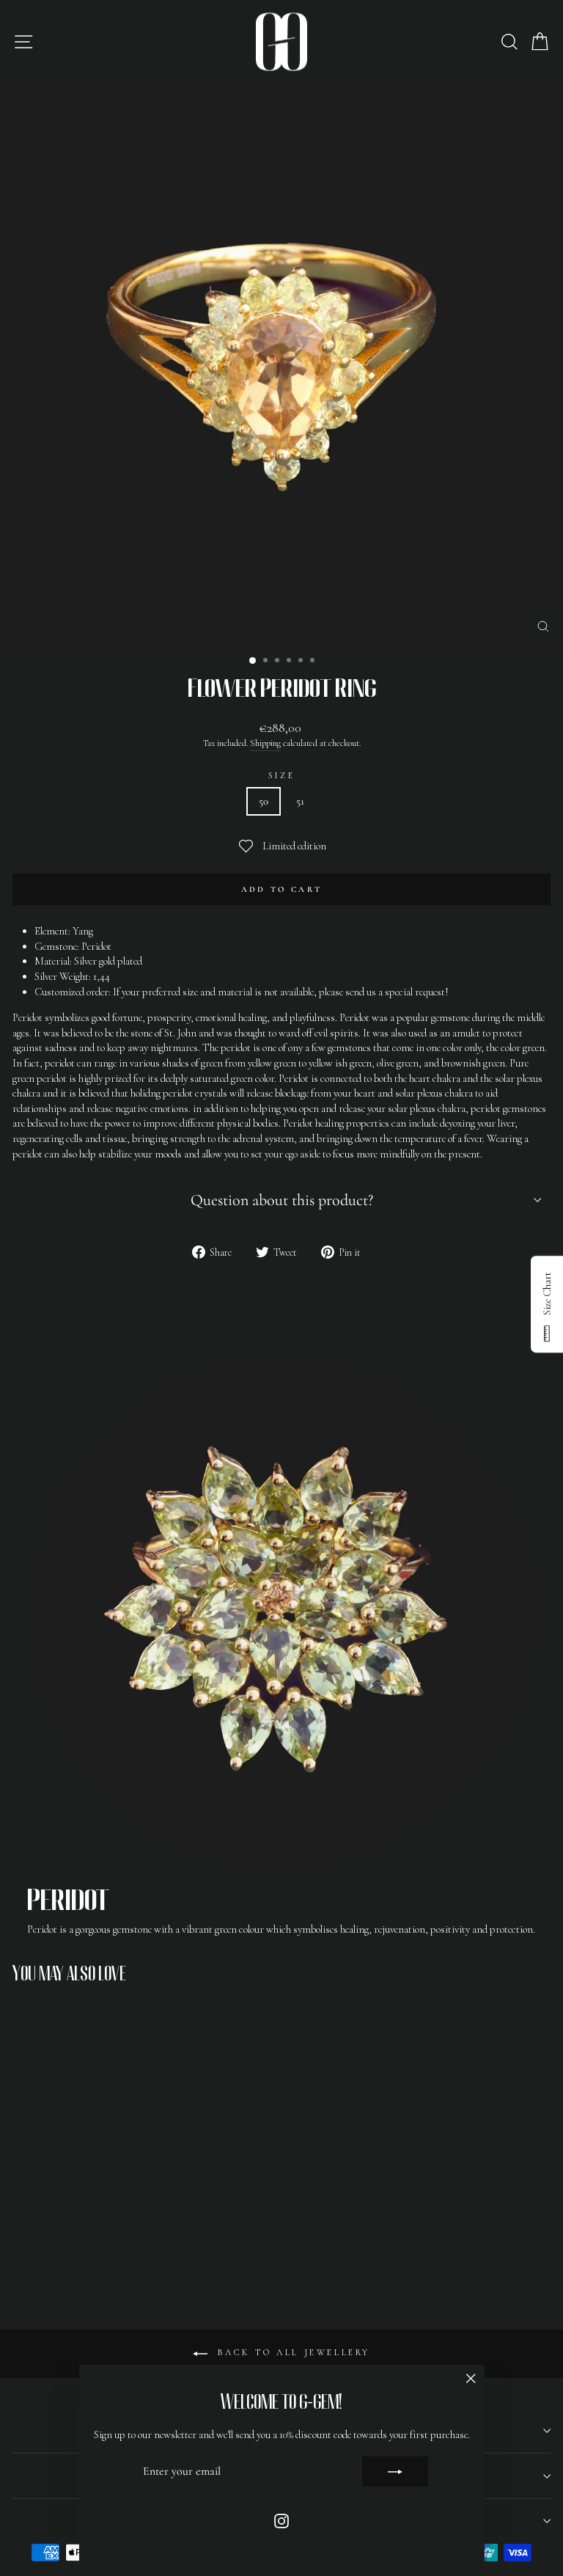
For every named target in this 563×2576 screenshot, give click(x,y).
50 (264, 801)
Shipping (265, 743)
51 (300, 801)
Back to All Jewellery (292, 2353)
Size (281, 775)
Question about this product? (282, 1200)
